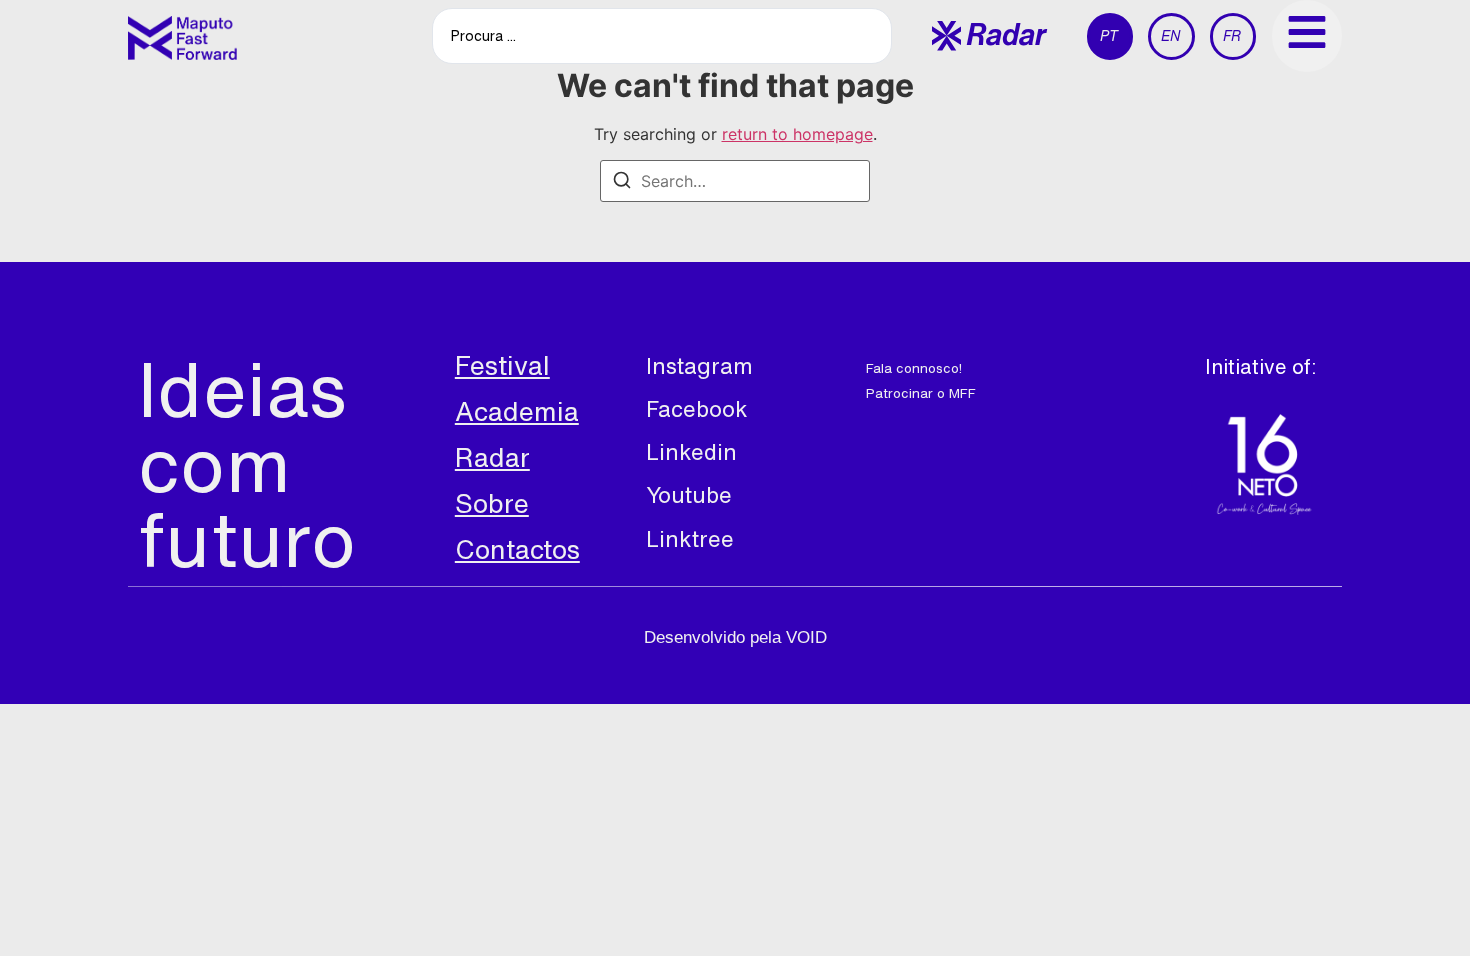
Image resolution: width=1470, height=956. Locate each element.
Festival (502, 365)
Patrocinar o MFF (921, 393)
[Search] (622, 183)
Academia (517, 411)
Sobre (492, 503)
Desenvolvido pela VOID (735, 637)
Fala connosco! (914, 368)
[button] (989, 35)
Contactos (517, 549)
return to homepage (797, 134)
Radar (492, 457)
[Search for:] (735, 181)
